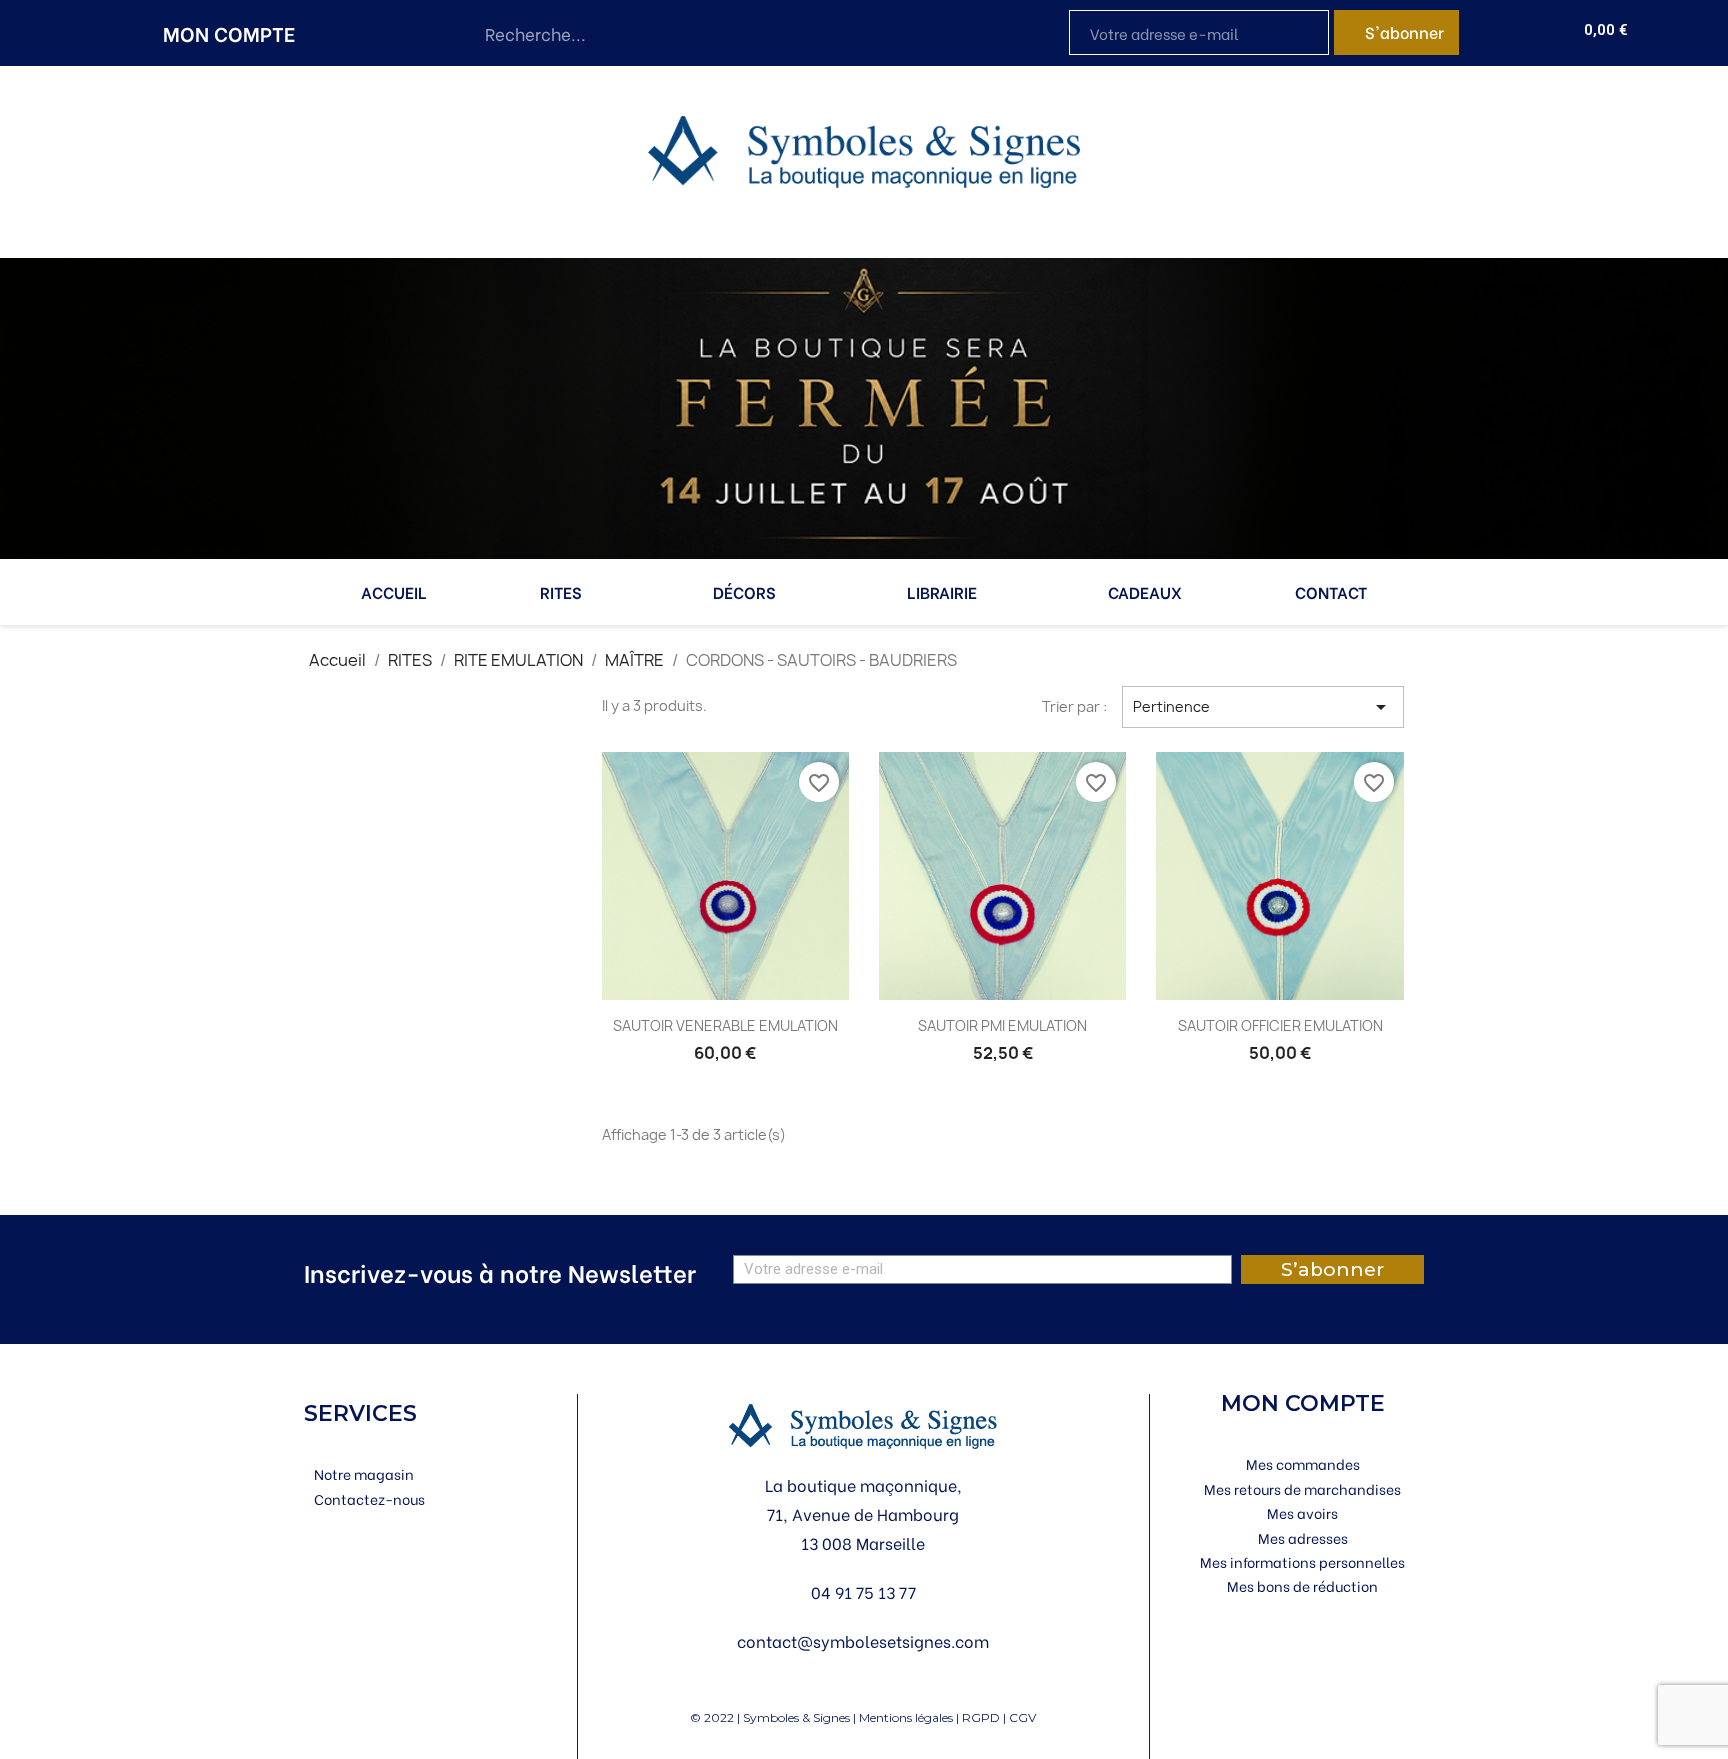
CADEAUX (1145, 591)
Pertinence (1263, 707)
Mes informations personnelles (1302, 1561)
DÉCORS (744, 591)
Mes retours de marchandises (1302, 1488)
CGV (1022, 1717)
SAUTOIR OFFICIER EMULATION (1280, 1025)
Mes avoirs (1302, 1512)
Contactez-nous (369, 1498)
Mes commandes (1303, 1463)
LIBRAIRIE (942, 591)
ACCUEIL (394, 591)
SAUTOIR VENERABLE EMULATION (725, 1025)
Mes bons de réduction (1302, 1585)
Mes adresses (1303, 1537)
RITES (561, 591)
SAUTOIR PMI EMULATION (1002, 1025)
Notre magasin (364, 1473)
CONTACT (1331, 591)
